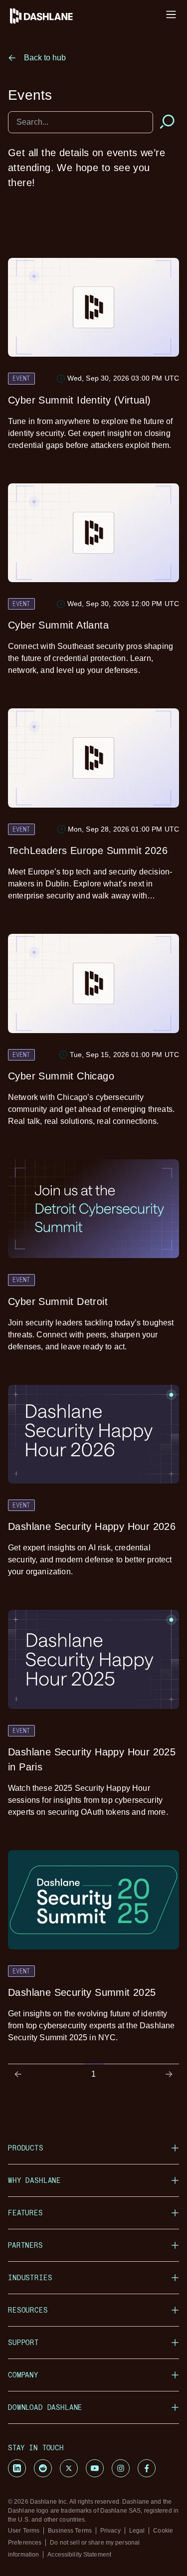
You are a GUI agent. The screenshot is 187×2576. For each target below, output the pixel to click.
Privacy (110, 2531)
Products (26, 2148)
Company (23, 2375)
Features (25, 2213)
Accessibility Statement (79, 2555)
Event (21, 378)
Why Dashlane (34, 2180)
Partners (25, 2245)
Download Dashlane (45, 2407)
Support (23, 2342)
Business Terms (70, 2531)
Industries (30, 2277)
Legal (137, 2531)
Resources (28, 2310)
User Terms (24, 2531)
